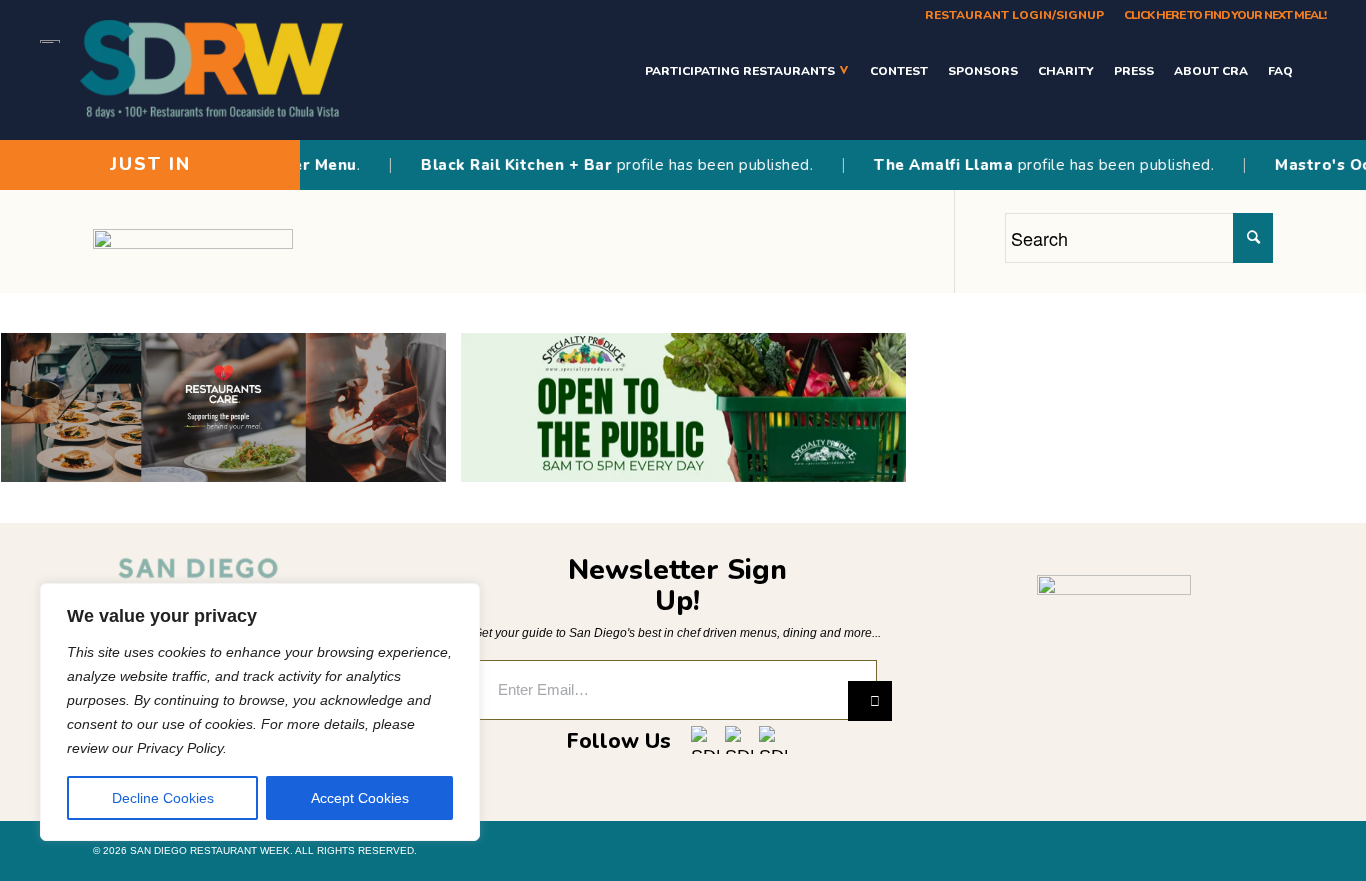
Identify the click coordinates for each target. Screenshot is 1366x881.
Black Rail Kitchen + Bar (501, 165)
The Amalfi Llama (928, 165)
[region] (260, 712)
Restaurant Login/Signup (1014, 15)
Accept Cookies (360, 798)
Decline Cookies (163, 798)
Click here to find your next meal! (1225, 15)
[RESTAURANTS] (1314, 70)
